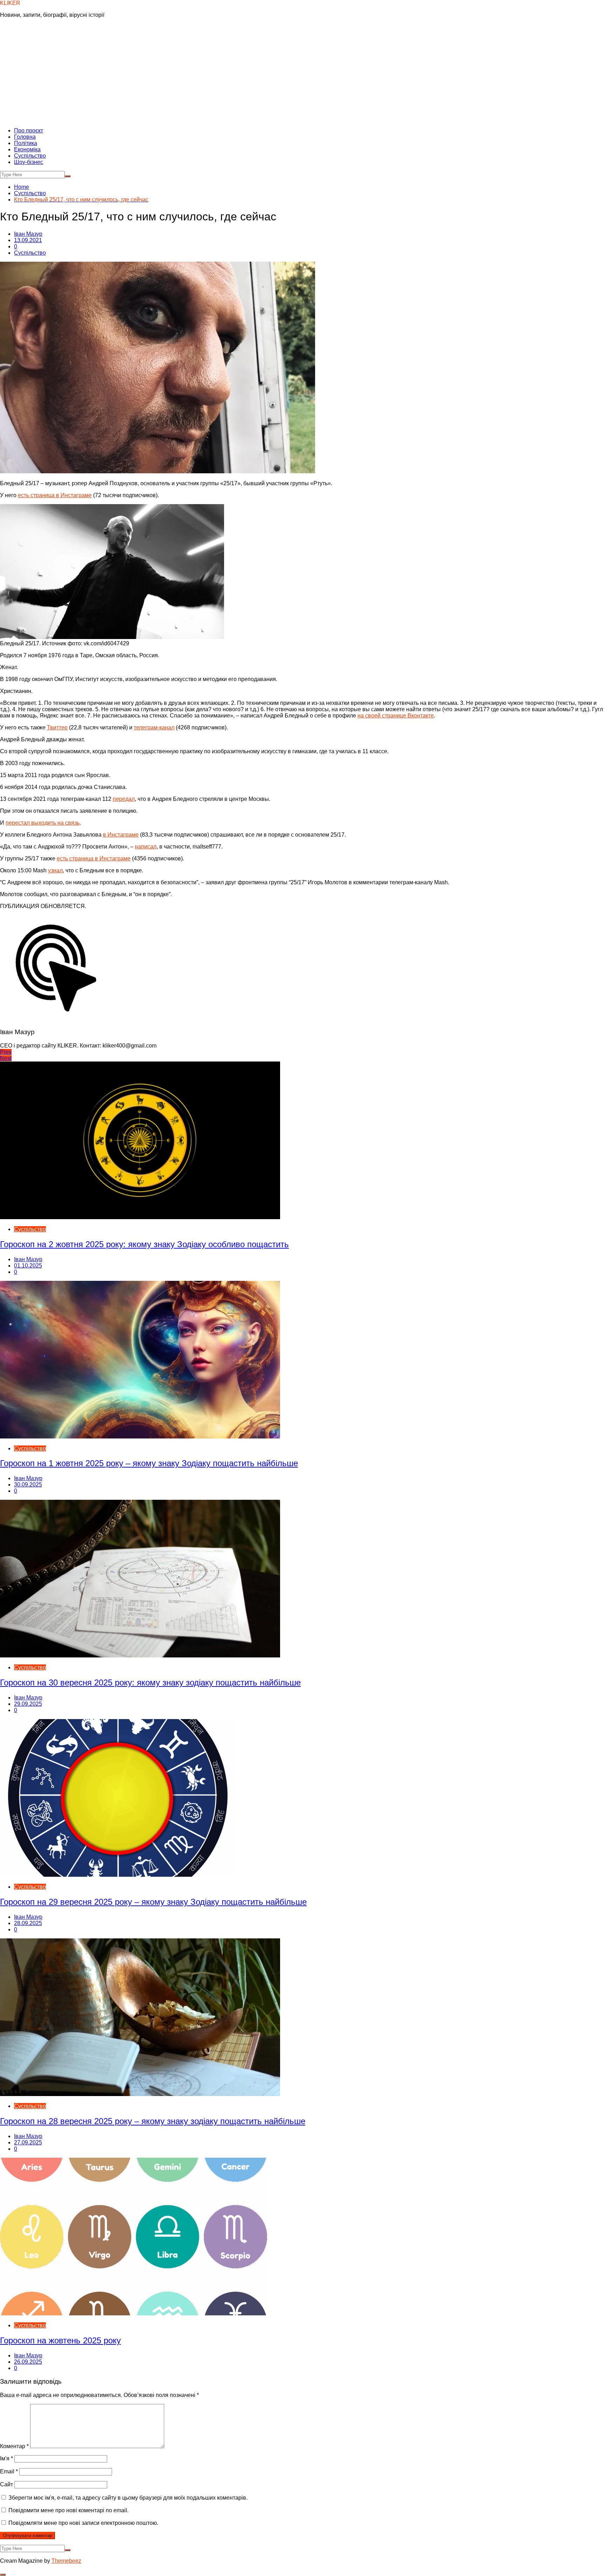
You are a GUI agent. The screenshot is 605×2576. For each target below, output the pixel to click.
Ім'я (6, 2458)
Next (6, 1058)
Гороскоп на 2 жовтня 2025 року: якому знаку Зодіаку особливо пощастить (144, 1244)
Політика (26, 143)
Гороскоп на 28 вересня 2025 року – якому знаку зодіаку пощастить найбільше (153, 2121)
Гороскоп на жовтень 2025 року (60, 2340)
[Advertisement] (302, 73)
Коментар (14, 2446)
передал (124, 799)
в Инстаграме (121, 835)
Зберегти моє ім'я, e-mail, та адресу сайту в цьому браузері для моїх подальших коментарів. (128, 2498)
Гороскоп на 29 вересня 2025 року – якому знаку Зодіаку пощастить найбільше (153, 1902)
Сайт (6, 2484)
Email (9, 2471)
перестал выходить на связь (43, 823)
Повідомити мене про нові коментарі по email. (68, 2510)
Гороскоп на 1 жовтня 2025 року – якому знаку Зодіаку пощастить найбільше (149, 1463)
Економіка (27, 149)
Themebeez (66, 2561)
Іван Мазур (28, 234)
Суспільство (30, 156)
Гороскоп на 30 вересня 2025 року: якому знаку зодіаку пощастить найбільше (150, 1682)
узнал (55, 870)
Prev (6, 1052)
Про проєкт (29, 130)
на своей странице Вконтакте (396, 716)
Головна (25, 137)
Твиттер (57, 727)
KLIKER (10, 3)
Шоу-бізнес (29, 162)
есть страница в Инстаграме (55, 495)
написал (146, 847)
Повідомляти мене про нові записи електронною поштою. (83, 2523)
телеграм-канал (154, 727)
